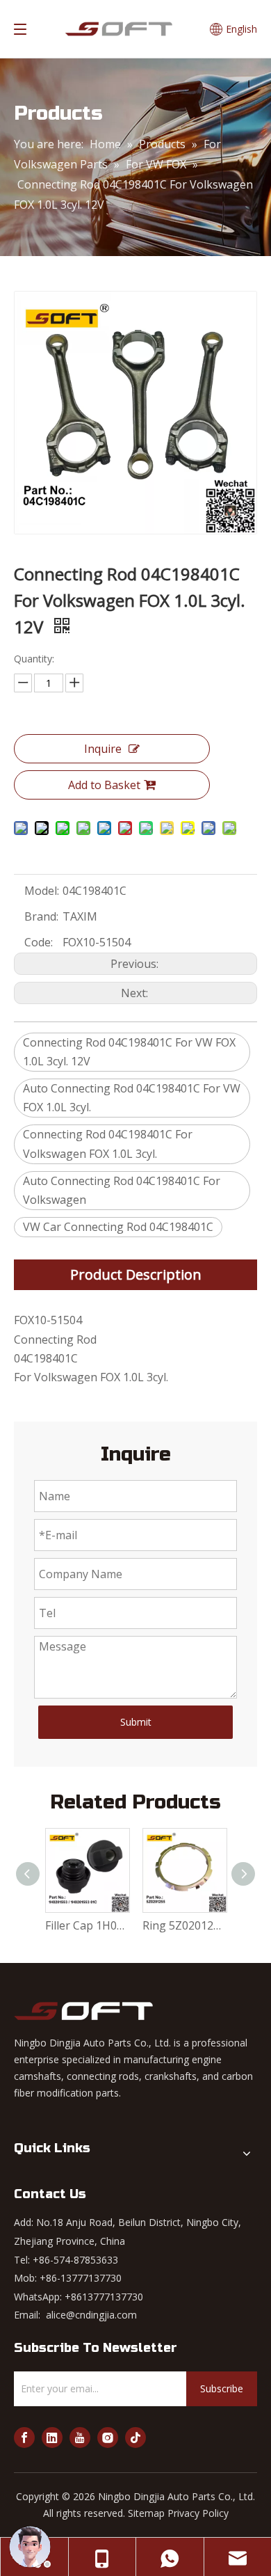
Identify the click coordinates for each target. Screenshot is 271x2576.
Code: (39, 942)
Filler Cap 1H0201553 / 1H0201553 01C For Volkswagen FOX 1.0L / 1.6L (87, 1925)
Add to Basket (104, 785)
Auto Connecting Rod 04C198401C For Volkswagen (122, 1190)
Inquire (103, 749)
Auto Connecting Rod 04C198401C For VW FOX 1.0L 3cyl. (132, 1098)
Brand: (41, 916)
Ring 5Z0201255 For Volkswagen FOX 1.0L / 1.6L (184, 1925)
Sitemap (146, 2513)
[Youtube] (80, 2438)
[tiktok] (135, 2438)
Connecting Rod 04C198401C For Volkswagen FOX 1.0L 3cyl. (108, 1144)
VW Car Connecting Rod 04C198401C (118, 1227)
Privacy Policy (198, 2513)
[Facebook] (24, 2438)
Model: (42, 891)
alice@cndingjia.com (91, 2315)
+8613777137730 (104, 2297)
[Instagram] (108, 2438)
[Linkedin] (52, 2438)
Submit (136, 1722)
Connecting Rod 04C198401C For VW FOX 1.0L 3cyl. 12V (129, 1052)
